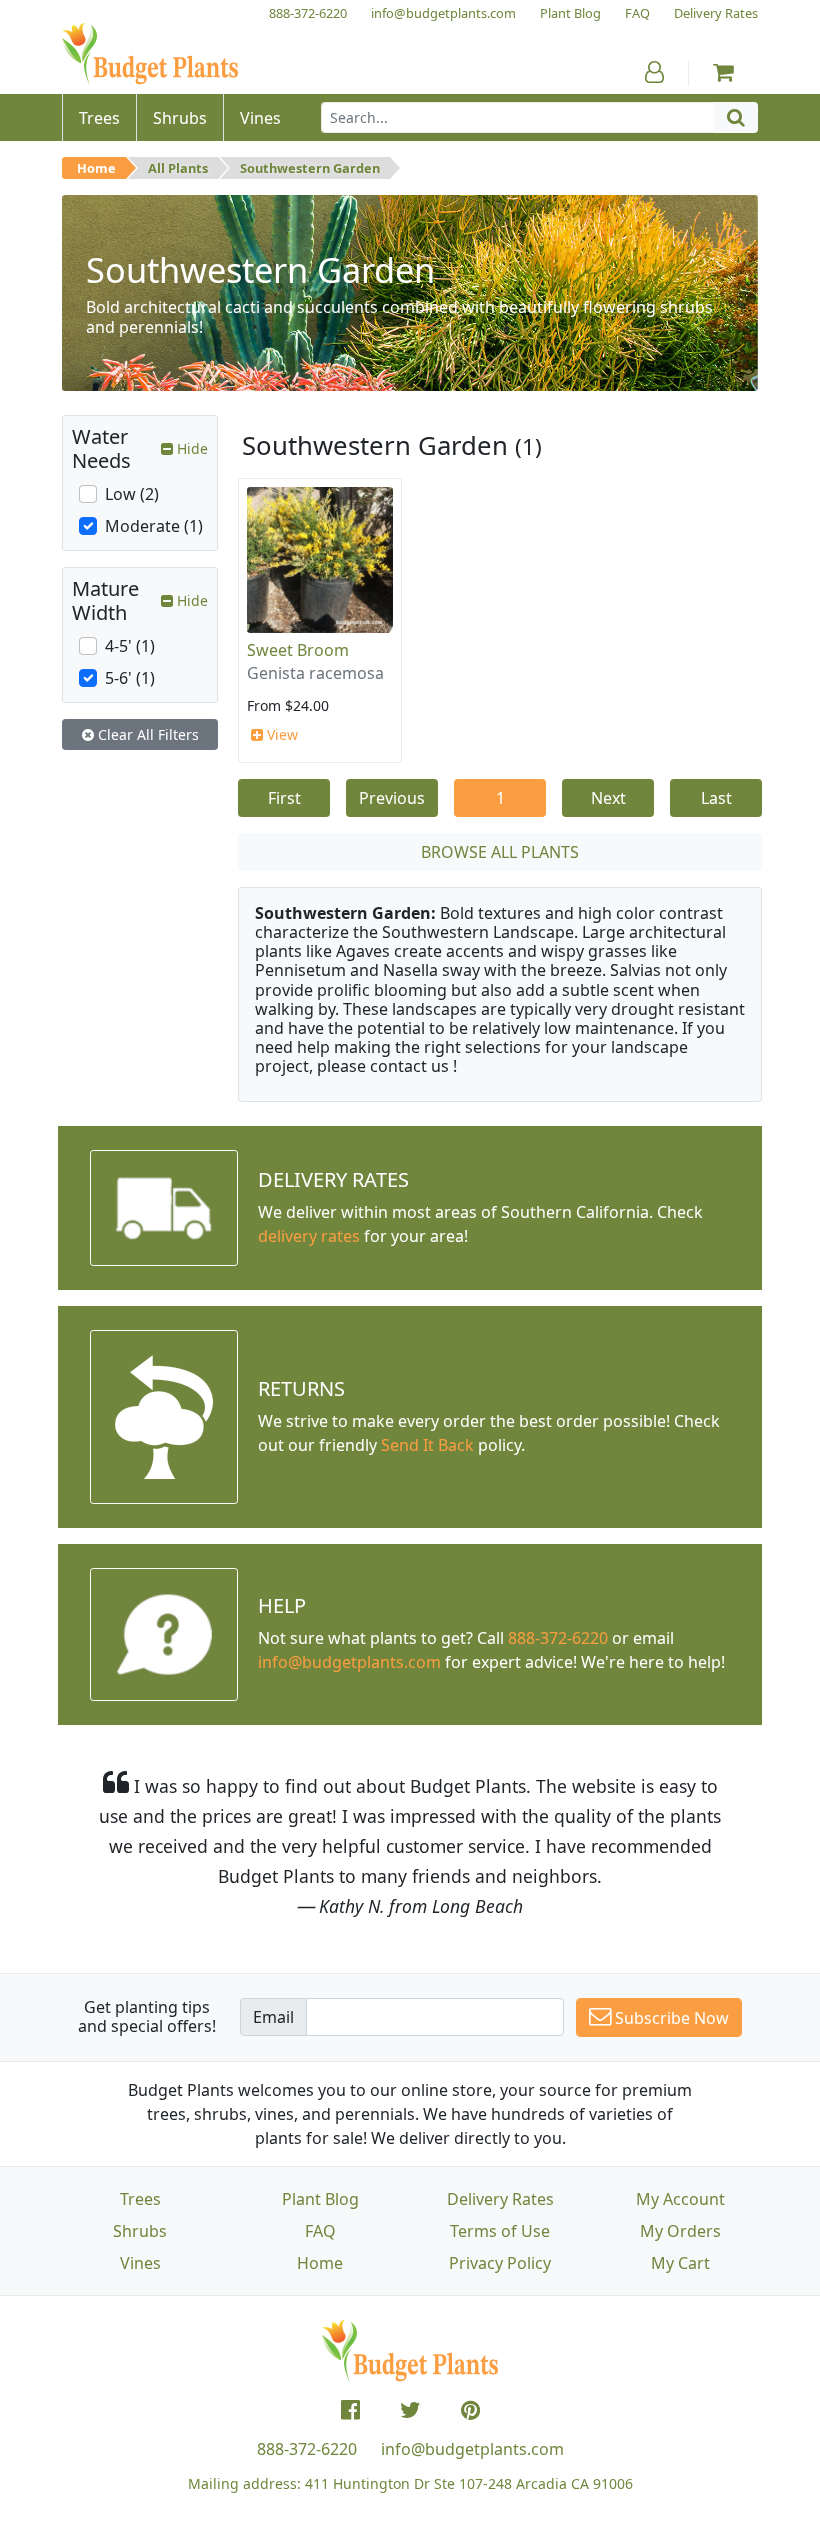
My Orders (680, 2231)
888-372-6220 (558, 1638)
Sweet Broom (298, 650)
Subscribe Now (670, 2018)
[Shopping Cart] (723, 72)
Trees (140, 2199)
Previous (392, 798)
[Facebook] (350, 2410)
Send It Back (427, 1445)
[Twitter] (410, 2410)
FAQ (320, 2231)
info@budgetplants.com (472, 2449)
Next (608, 798)
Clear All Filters (146, 734)
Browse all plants (500, 852)
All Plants (178, 168)
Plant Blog (320, 2199)
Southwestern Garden (310, 168)
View (280, 734)
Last (716, 798)
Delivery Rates (500, 2199)
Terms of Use (500, 2231)
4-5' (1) (130, 646)
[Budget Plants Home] (150, 54)
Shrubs (140, 2231)
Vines (140, 2263)
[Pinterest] (470, 2410)
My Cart (680, 2263)
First (284, 798)
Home (96, 168)
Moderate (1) (154, 526)
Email (273, 2017)
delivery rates (309, 1236)
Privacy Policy (500, 2263)
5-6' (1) (130, 678)
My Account (680, 2199)
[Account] (654, 72)
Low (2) (132, 494)
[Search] (736, 117)
